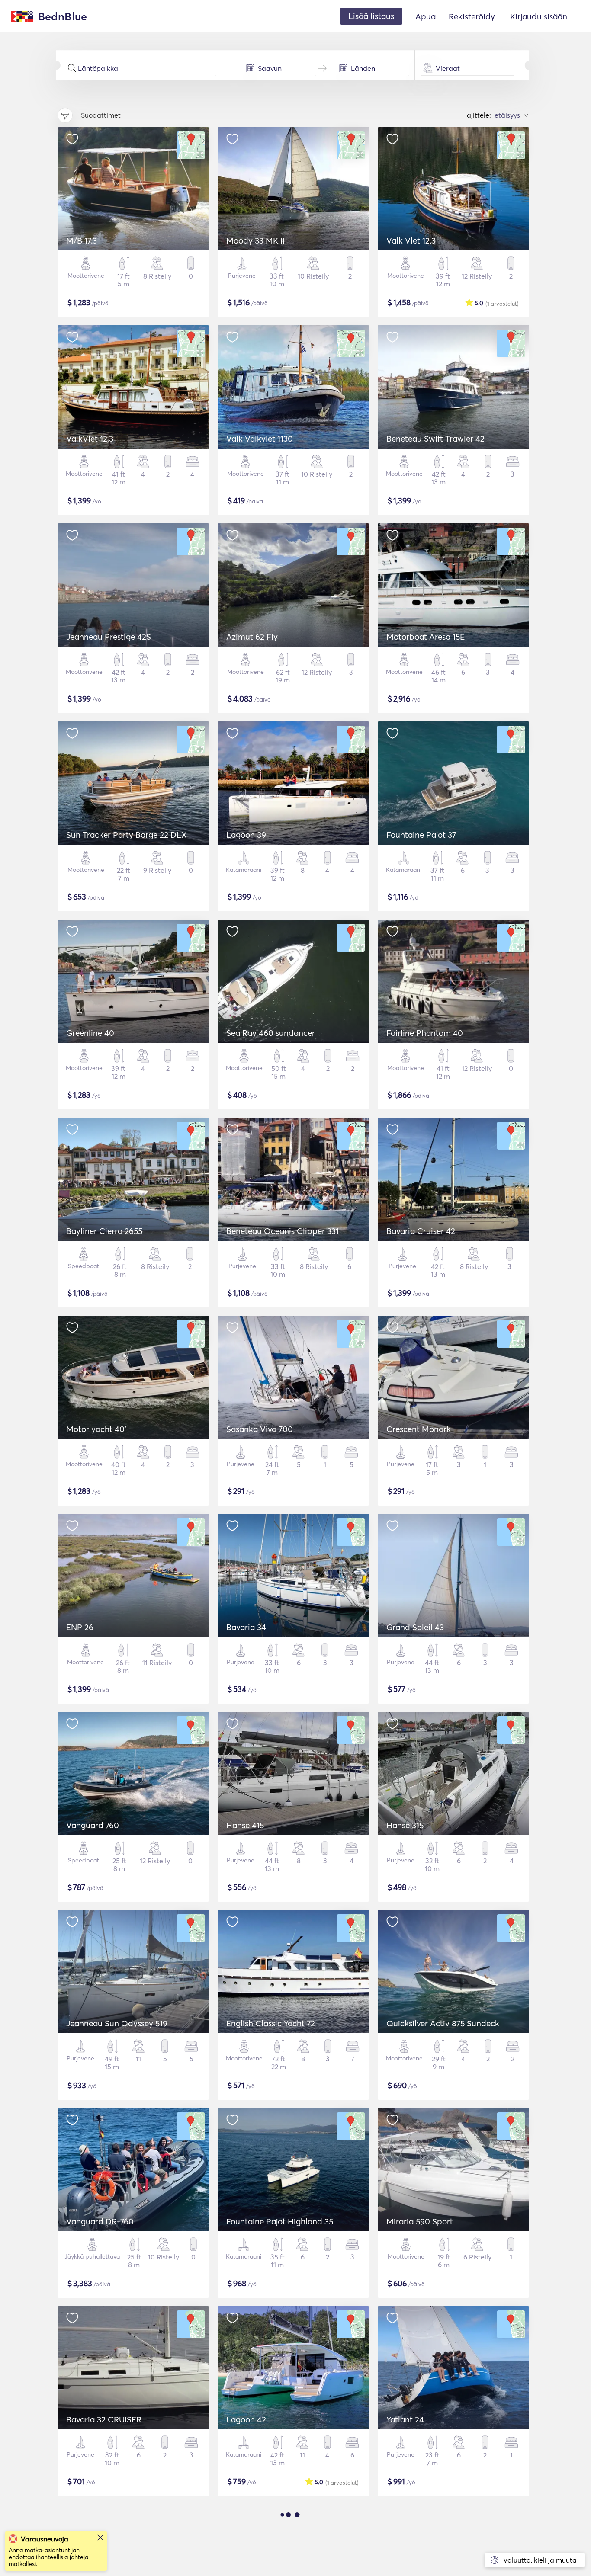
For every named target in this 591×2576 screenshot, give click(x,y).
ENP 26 (80, 1627)
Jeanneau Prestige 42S (109, 637)
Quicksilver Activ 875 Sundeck (443, 2023)
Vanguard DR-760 (100, 2221)
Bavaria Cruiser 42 (421, 1231)
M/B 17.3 (82, 240)
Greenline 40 (90, 1033)
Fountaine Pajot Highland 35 (280, 2221)
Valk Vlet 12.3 (411, 240)
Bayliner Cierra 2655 (104, 1231)
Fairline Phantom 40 (425, 1033)
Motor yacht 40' (96, 1429)
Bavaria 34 (246, 1627)
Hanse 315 (405, 1825)
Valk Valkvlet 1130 (260, 439)
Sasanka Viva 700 (260, 1429)
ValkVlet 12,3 (90, 439)
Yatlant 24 (405, 2419)
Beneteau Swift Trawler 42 (435, 439)
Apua (426, 16)
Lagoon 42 (246, 2419)
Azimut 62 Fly (252, 637)
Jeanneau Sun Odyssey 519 (117, 2023)
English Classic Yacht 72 (271, 2023)
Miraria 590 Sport (420, 2221)
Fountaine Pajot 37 (421, 835)
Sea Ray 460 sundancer (271, 1033)
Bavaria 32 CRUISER (104, 2419)
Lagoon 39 (246, 835)
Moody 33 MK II (255, 240)
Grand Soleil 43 (415, 1627)
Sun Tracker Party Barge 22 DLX (127, 835)
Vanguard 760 (93, 1825)
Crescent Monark (419, 1429)
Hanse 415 (245, 1825)
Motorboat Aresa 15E (426, 637)
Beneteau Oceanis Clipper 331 (283, 1231)
